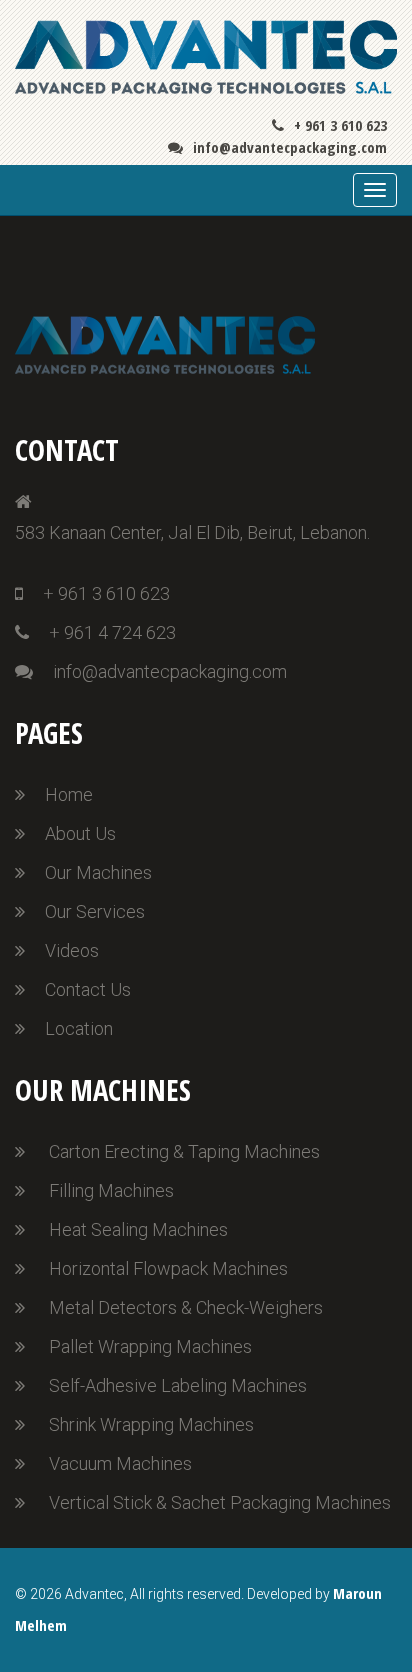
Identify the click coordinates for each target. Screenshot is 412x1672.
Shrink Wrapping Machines (151, 1424)
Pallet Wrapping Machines (150, 1346)
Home (69, 794)
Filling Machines (111, 1190)
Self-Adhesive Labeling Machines (178, 1385)
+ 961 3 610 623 (340, 125)
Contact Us (88, 989)
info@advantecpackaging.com (290, 147)
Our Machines (98, 872)
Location (79, 1028)
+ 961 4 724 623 (112, 632)
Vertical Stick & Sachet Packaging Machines (220, 1502)
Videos (72, 950)
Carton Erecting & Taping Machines (184, 1151)
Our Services (95, 911)
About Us (80, 833)
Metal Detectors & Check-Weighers (186, 1307)
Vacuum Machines (120, 1463)
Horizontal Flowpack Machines (168, 1268)
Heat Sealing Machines (138, 1229)
